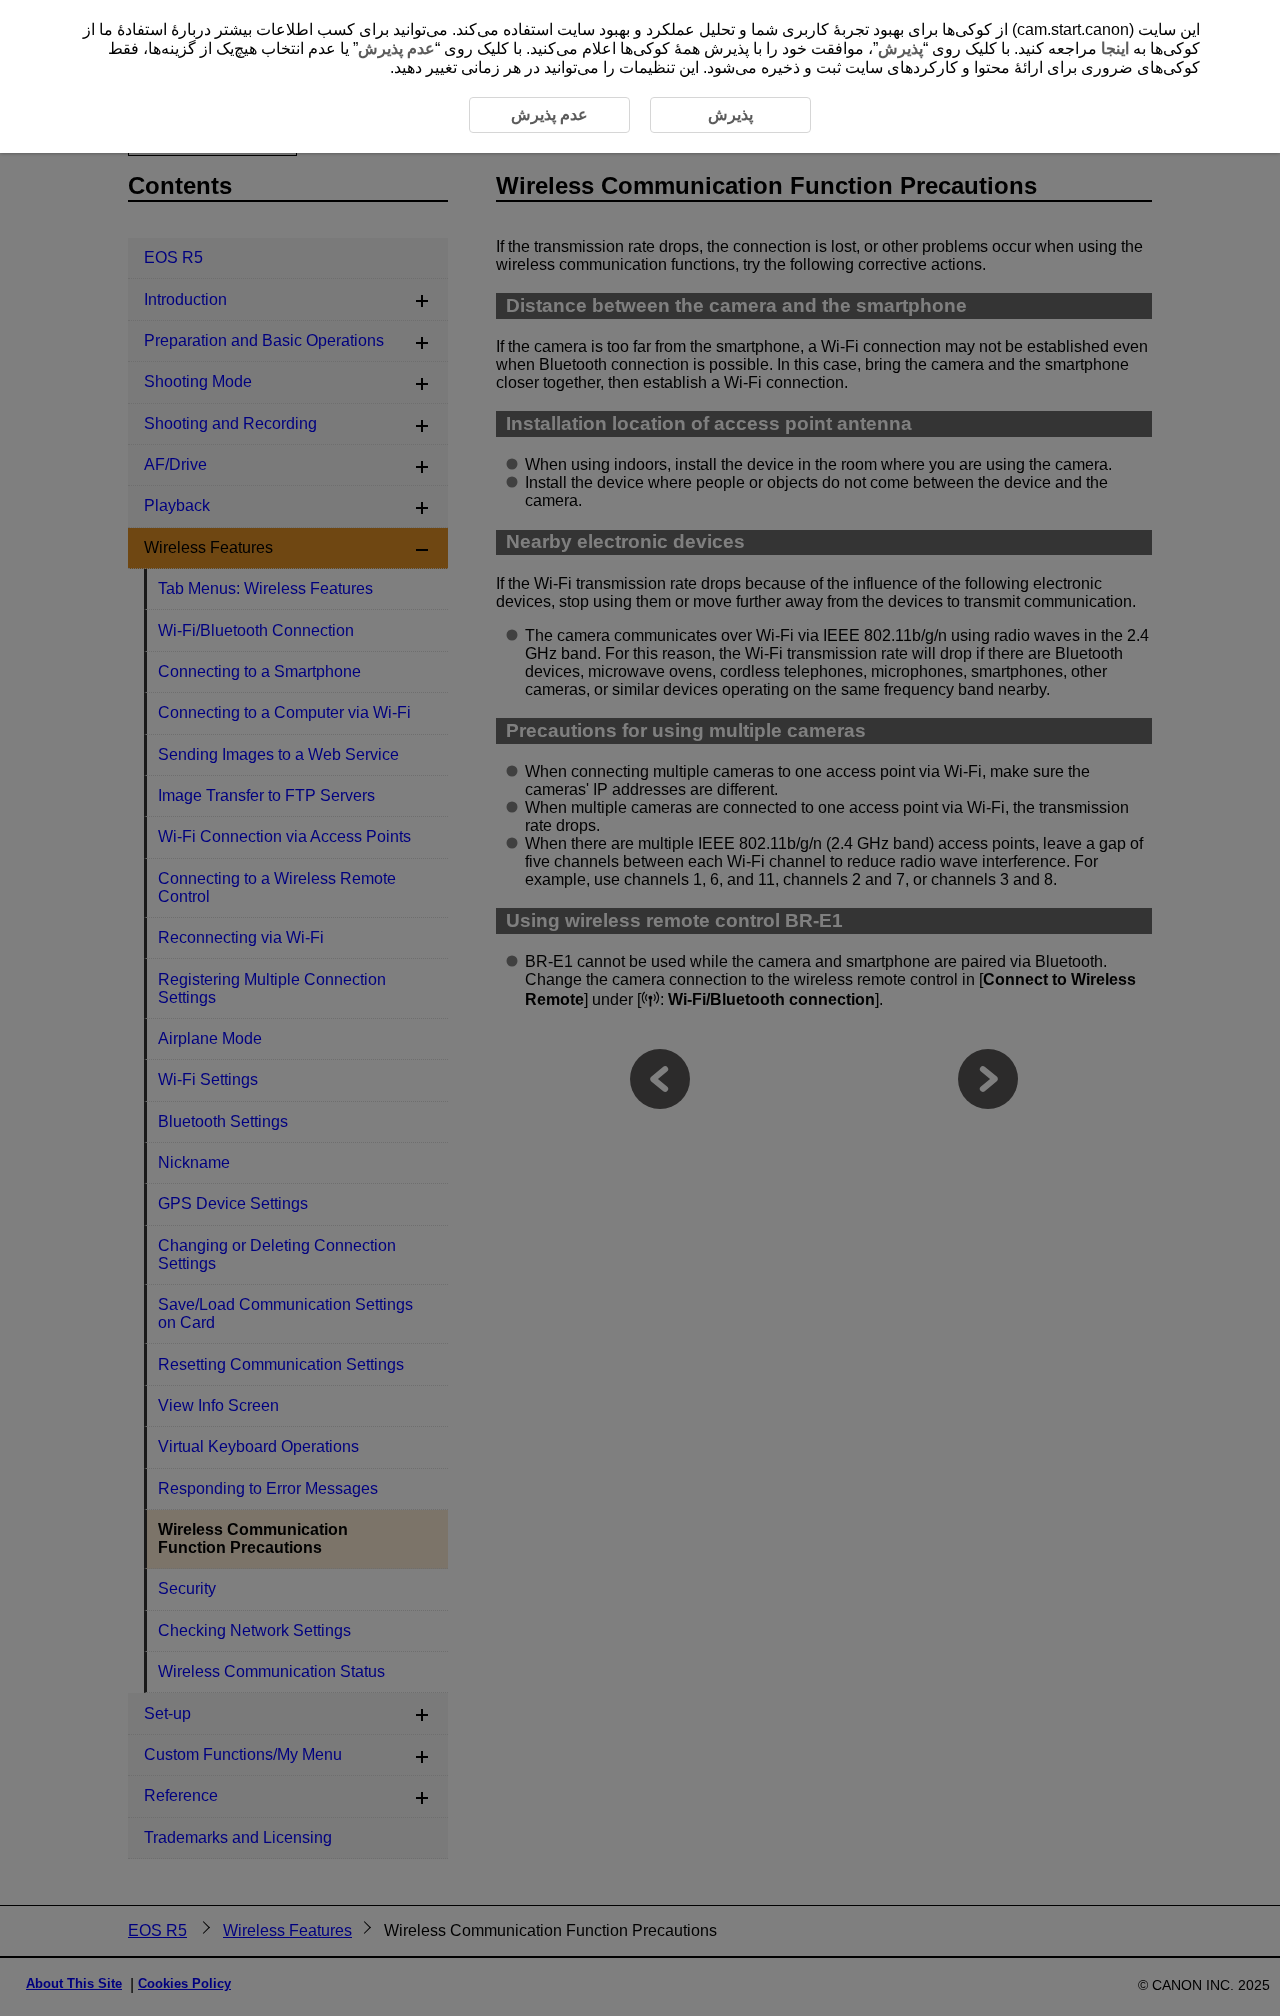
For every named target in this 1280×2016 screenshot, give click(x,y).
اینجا (1115, 48)
